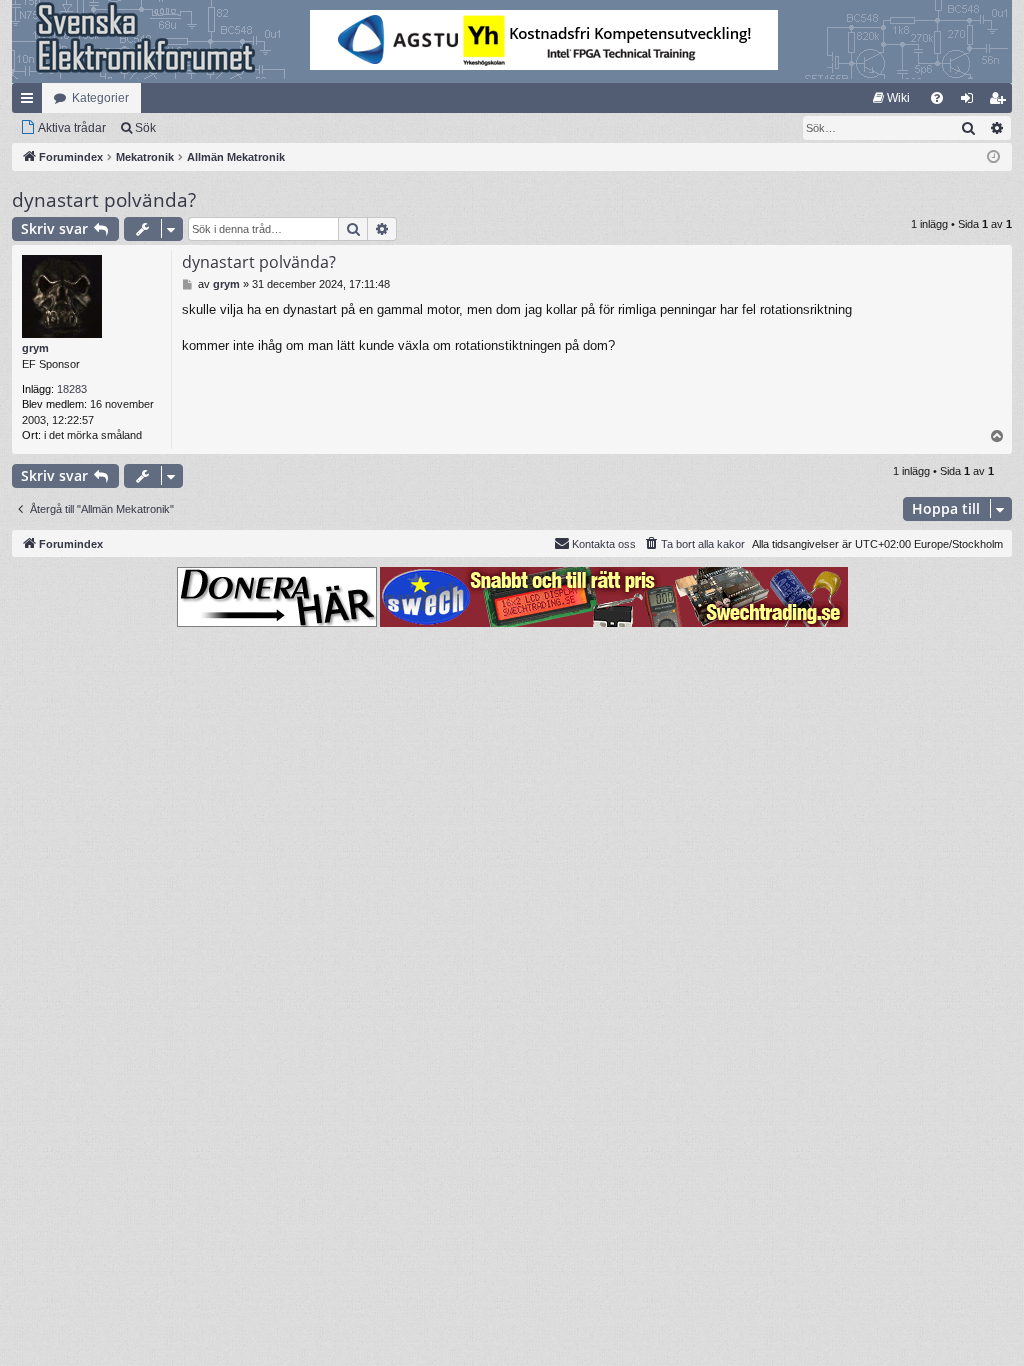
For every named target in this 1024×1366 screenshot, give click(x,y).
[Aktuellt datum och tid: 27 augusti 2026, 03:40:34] (993, 157)
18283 (72, 389)
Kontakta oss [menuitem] (604, 544)
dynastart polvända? (104, 200)
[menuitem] (891, 98)
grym (35, 348)
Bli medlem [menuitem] (1001, 102)
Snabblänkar (31, 102)
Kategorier (100, 98)
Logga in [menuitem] (971, 102)
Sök (145, 128)
